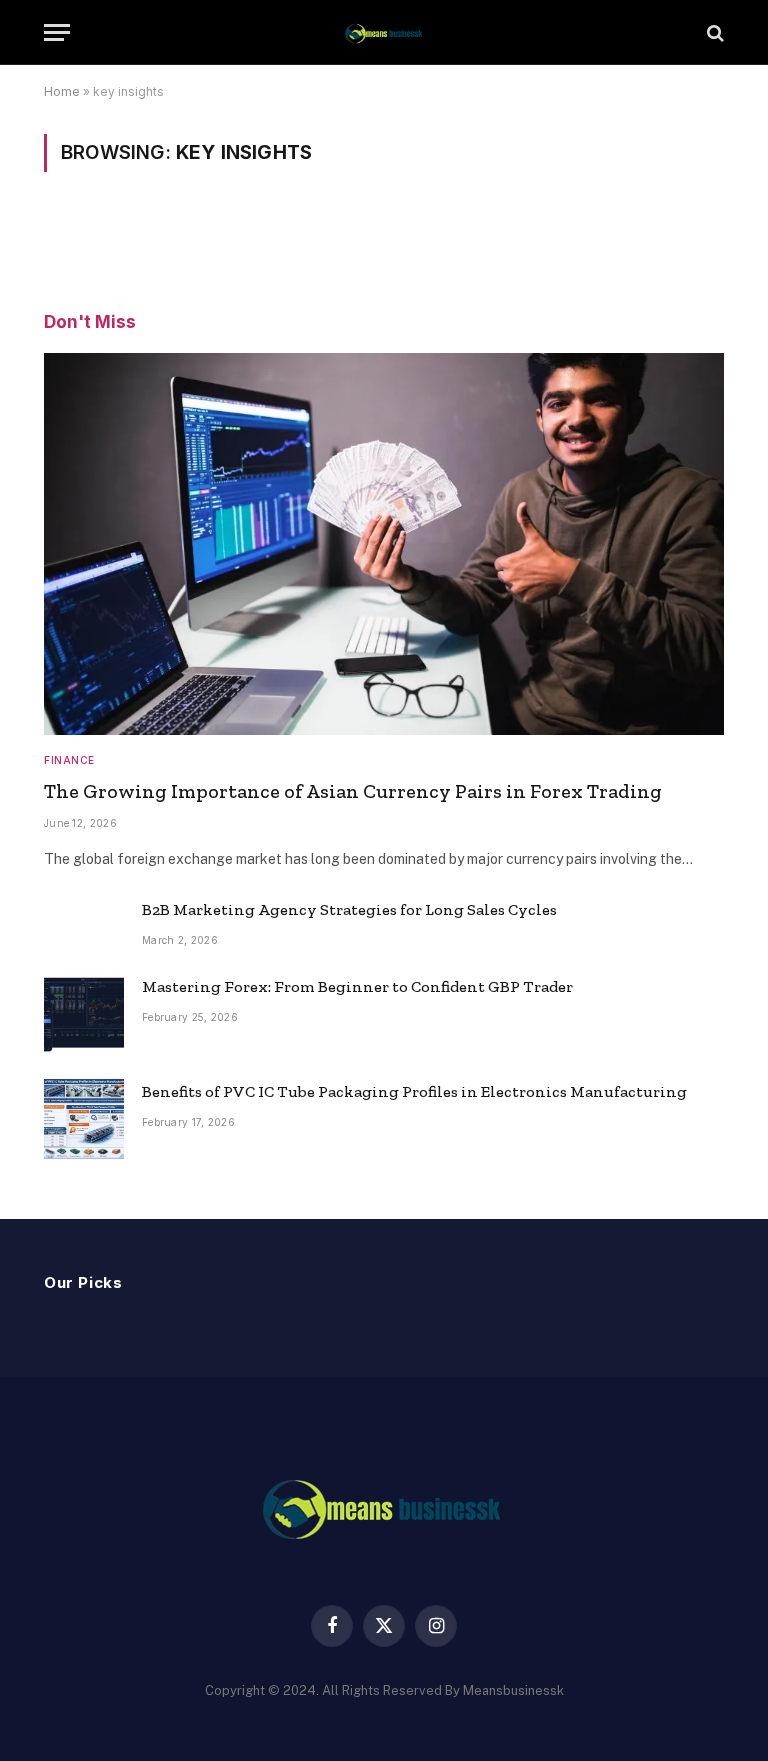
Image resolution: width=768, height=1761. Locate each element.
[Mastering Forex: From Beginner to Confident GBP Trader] (84, 1014)
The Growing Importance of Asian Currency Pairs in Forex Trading (353, 791)
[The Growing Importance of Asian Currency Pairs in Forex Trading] (384, 544)
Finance (69, 760)
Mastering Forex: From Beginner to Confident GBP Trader (357, 986)
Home (62, 91)
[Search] (713, 32)
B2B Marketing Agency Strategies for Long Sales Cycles (349, 909)
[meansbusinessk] (384, 32)
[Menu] (57, 32)
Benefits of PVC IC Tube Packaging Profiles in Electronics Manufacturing (414, 1091)
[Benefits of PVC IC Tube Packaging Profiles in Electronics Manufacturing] (84, 1119)
